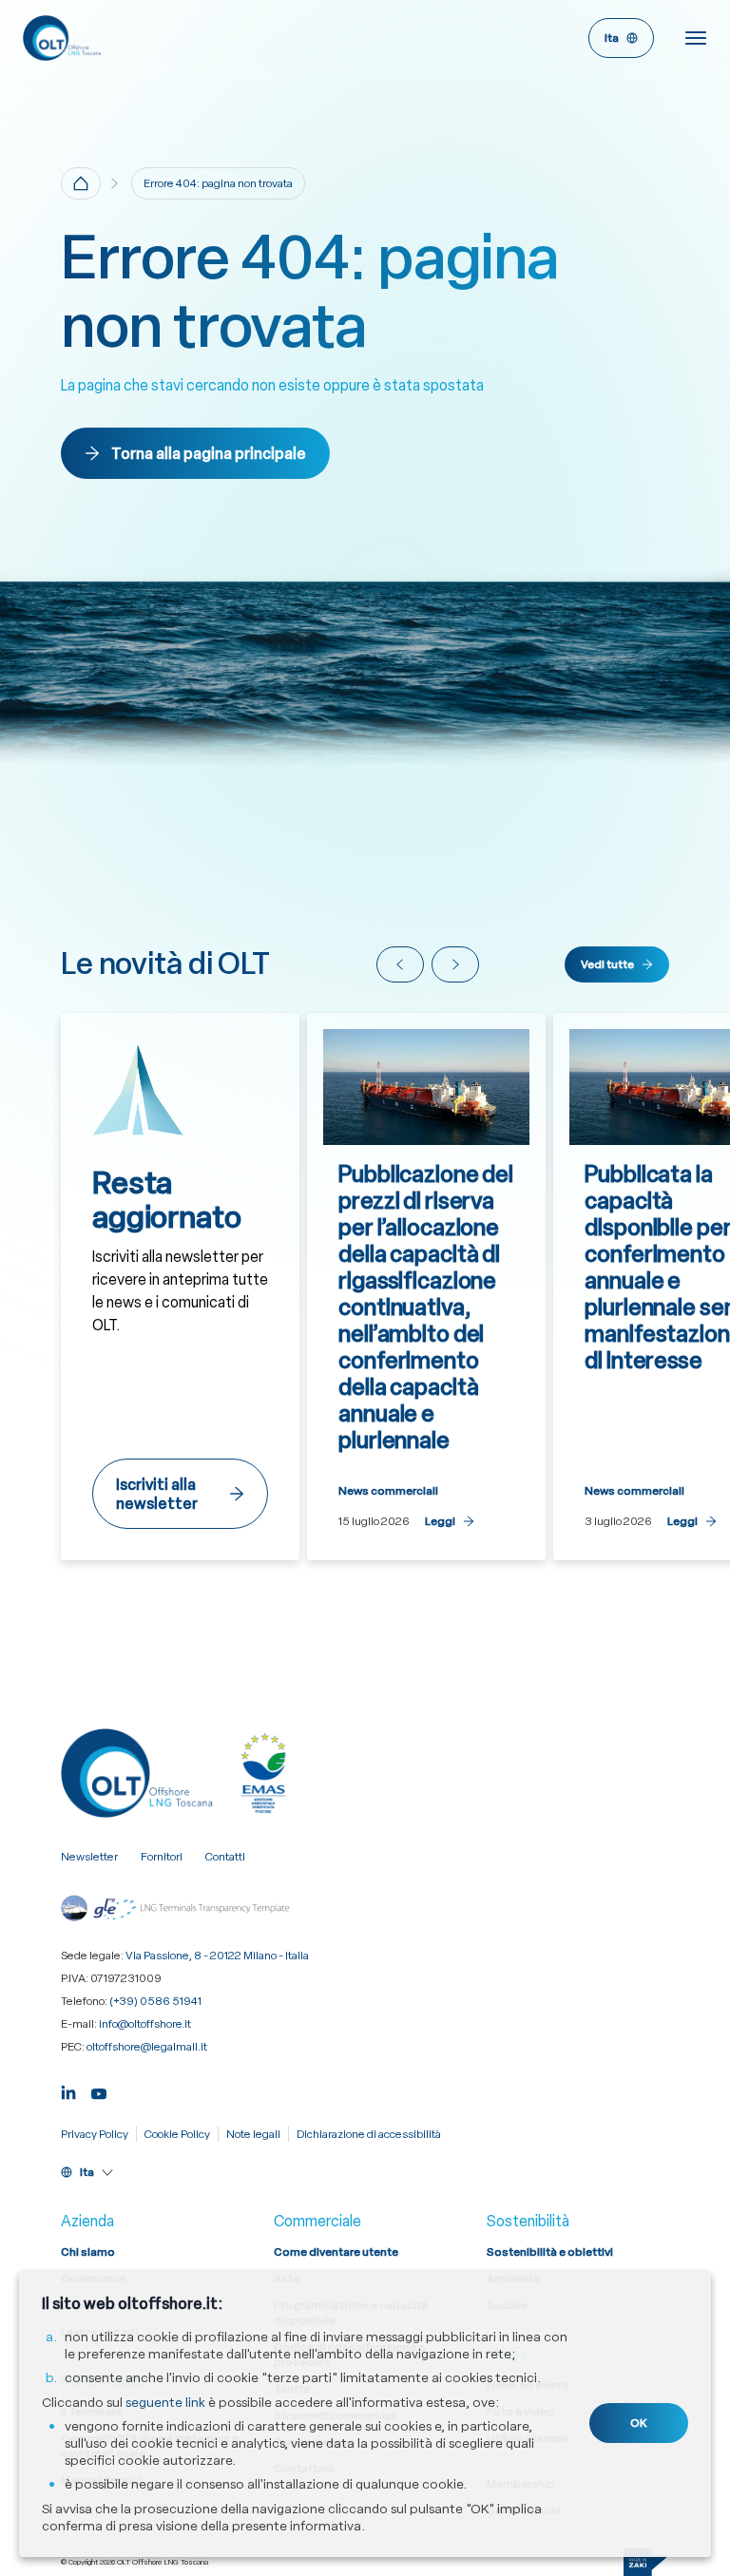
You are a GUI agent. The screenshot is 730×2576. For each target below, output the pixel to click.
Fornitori (162, 1857)
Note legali (253, 2134)
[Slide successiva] (455, 964)
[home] (81, 183)
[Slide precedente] (400, 964)
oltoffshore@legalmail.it (147, 2047)
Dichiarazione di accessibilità (369, 2134)
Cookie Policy (177, 2134)
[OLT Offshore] (194, 38)
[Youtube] (99, 2092)
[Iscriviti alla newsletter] (180, 1287)
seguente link (165, 2402)
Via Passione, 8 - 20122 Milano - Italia (217, 1956)
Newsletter (89, 1857)
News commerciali (388, 1491)
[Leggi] (426, 1287)
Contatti (225, 1857)
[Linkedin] (68, 2092)
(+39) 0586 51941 (155, 2001)
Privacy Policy (95, 2134)
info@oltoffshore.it (145, 2024)
